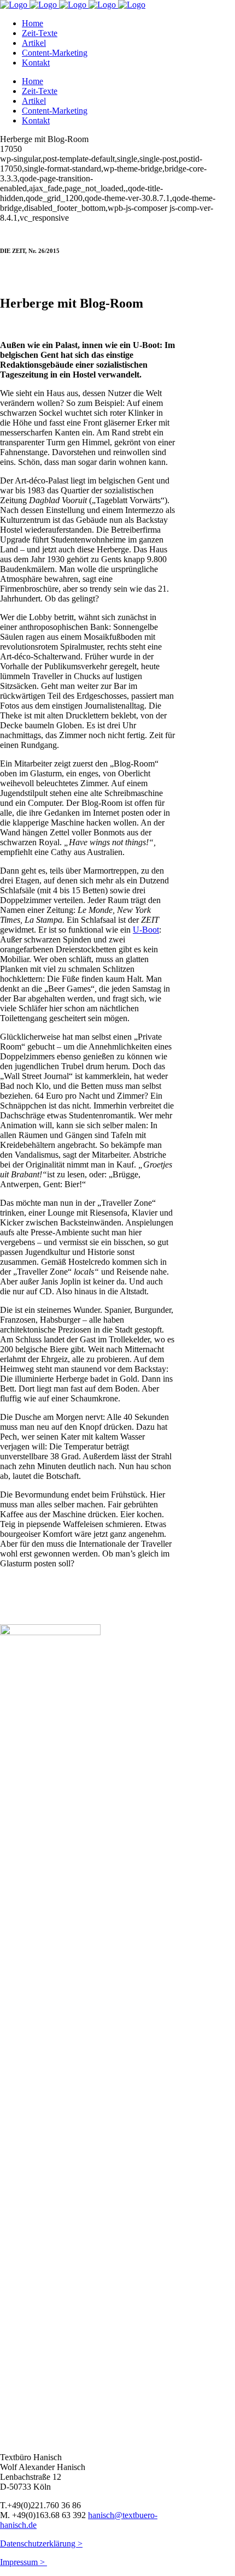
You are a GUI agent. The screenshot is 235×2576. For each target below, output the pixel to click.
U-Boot (146, 930)
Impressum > (23, 2562)
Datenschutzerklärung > (41, 2543)
